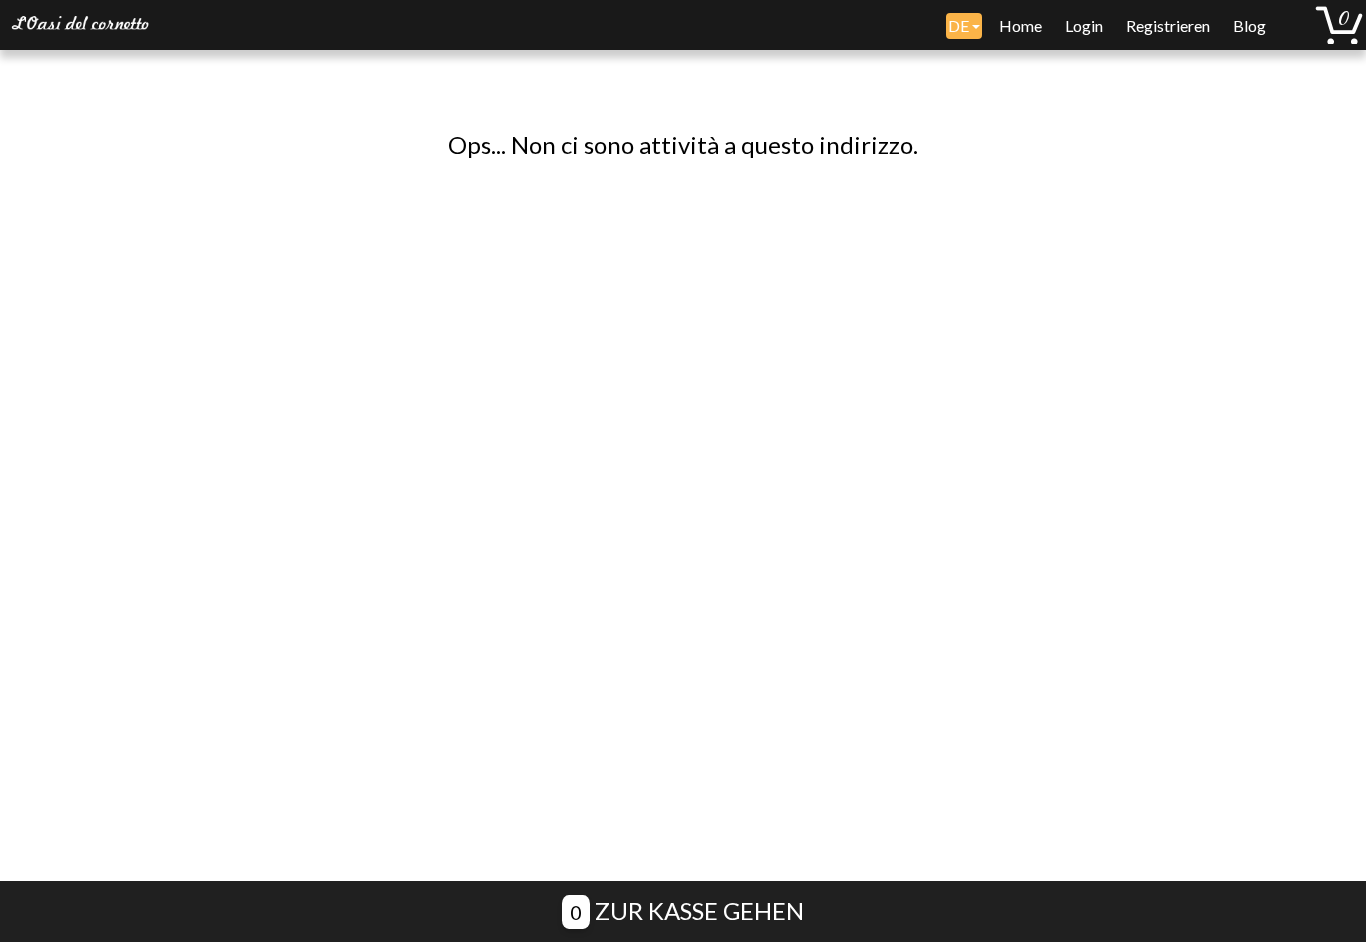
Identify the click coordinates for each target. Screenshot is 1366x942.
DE (960, 25)
